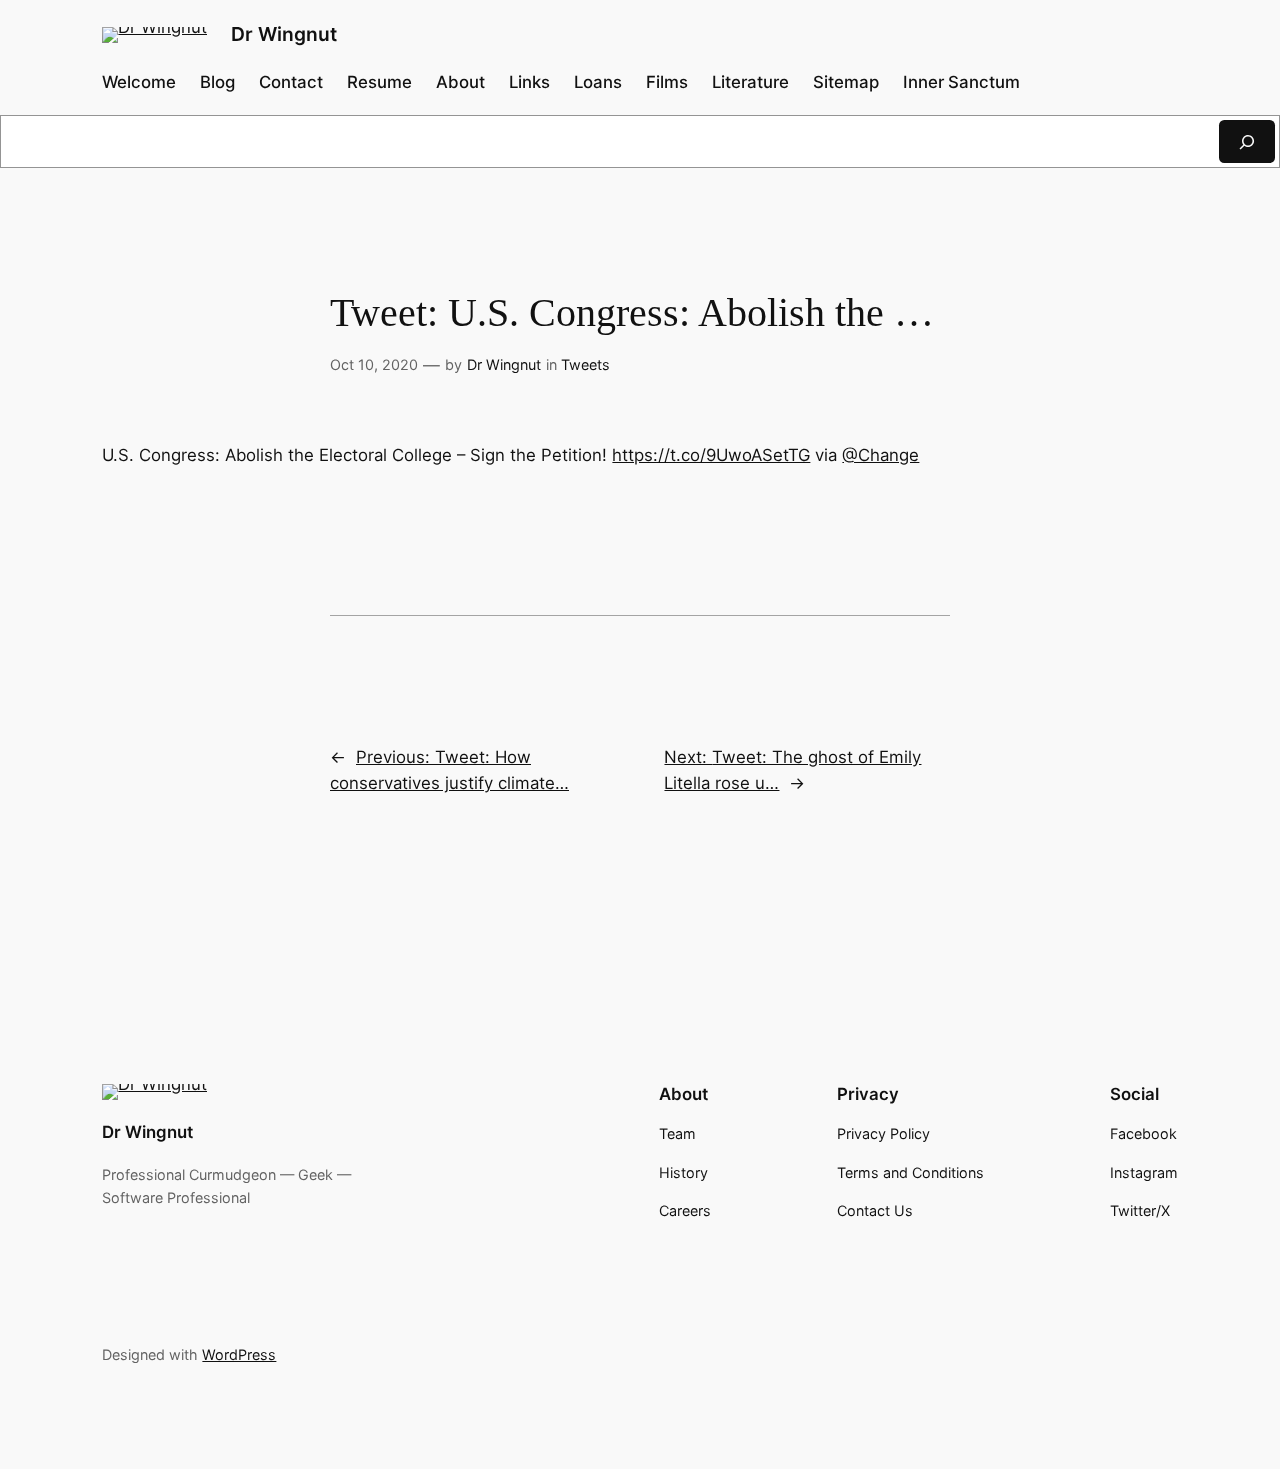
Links (529, 82)
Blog (217, 82)
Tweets (585, 364)
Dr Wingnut (284, 34)
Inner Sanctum (961, 82)
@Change (880, 455)
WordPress (239, 1354)
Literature (750, 82)
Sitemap (846, 82)
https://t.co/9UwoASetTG (711, 455)
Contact (291, 82)
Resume (379, 82)
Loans (598, 82)
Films (667, 82)
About (460, 82)
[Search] (1247, 141)
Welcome (139, 82)
